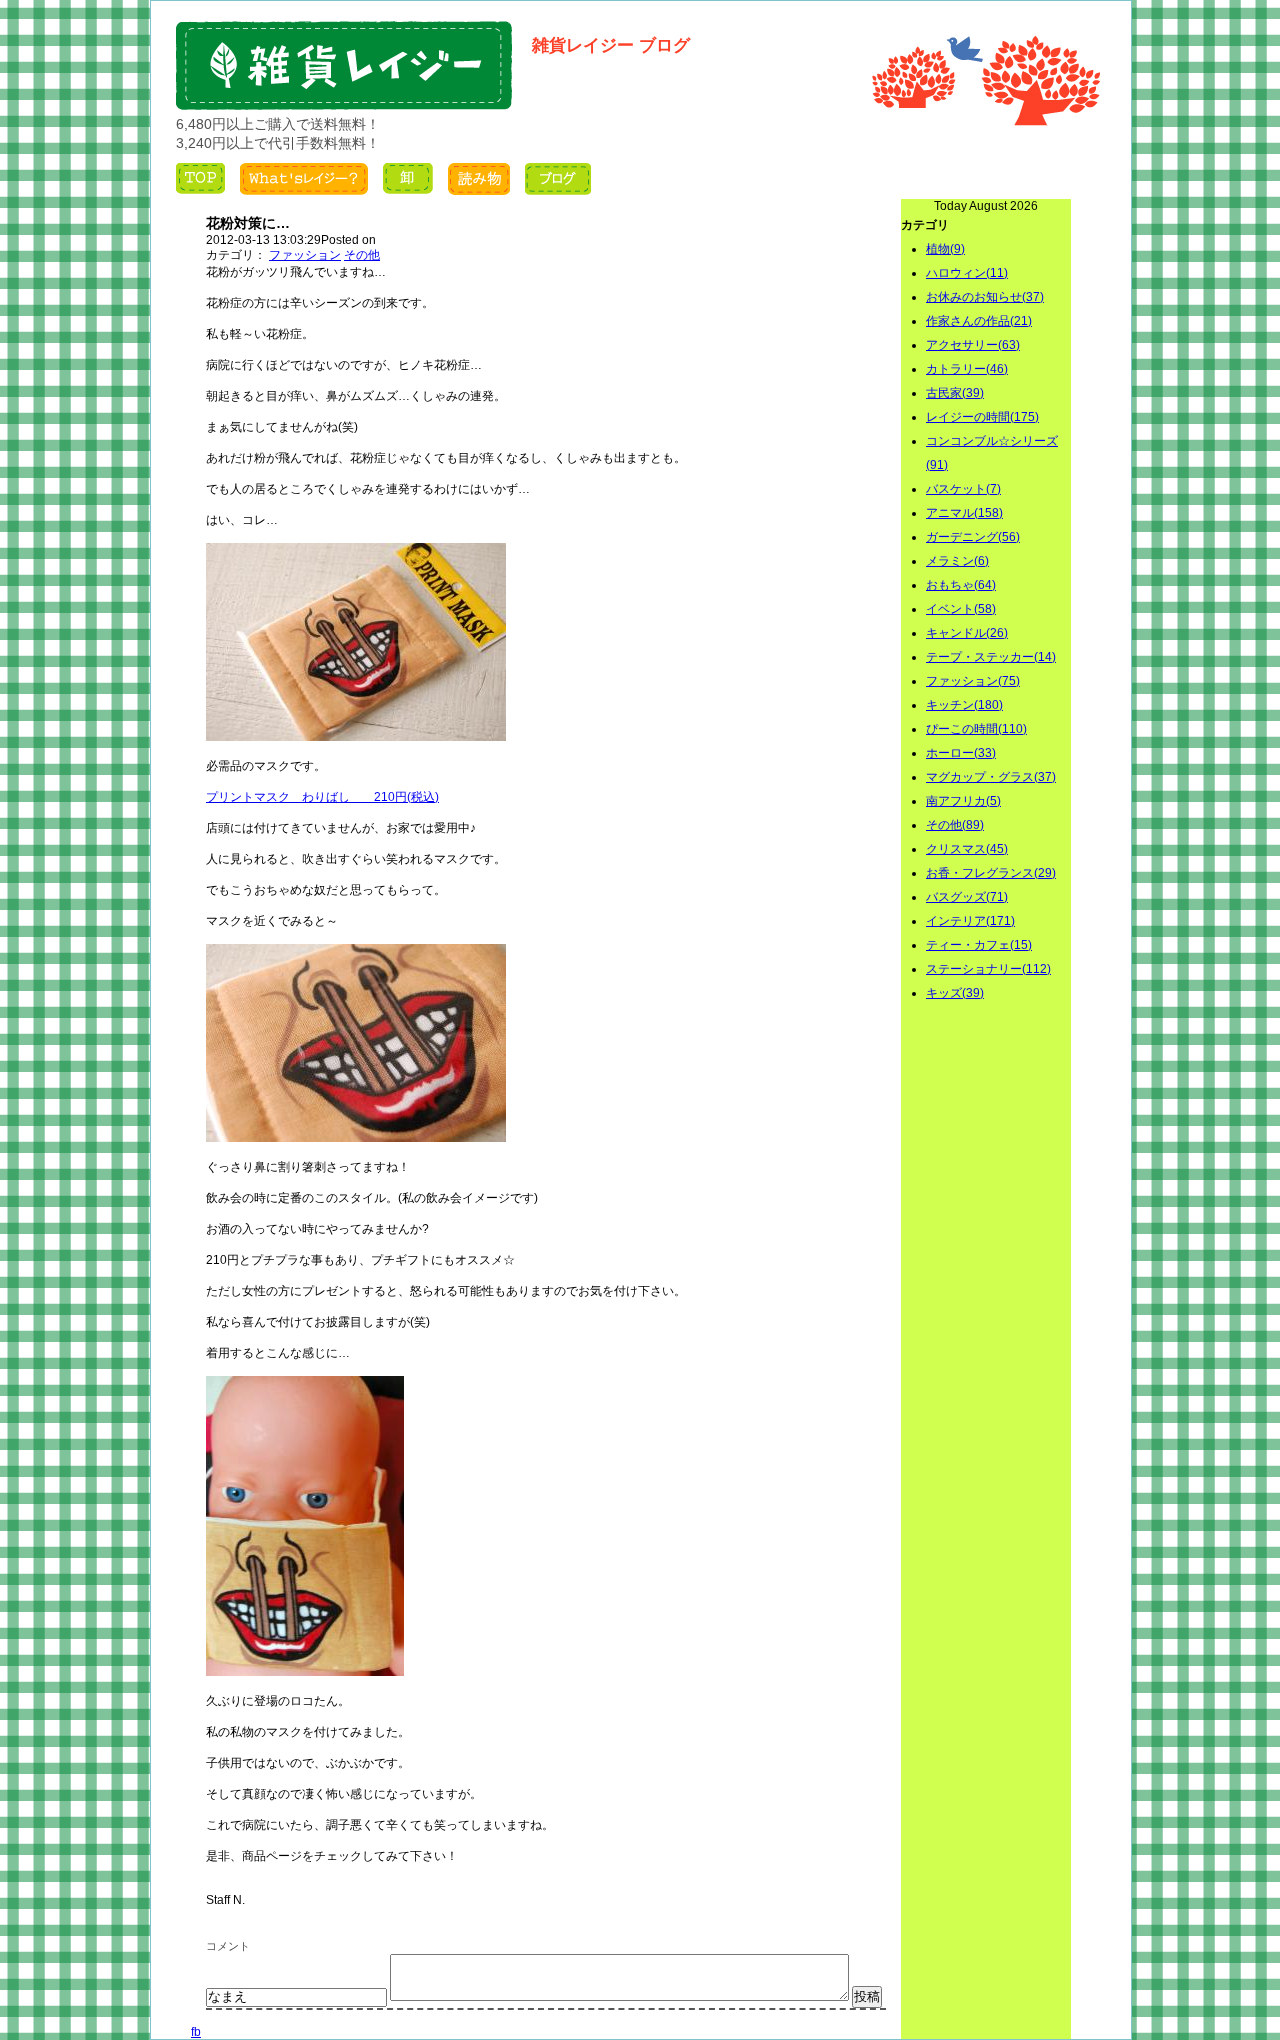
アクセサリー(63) (973, 345)
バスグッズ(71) (967, 897)
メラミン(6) (957, 561)
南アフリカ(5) (963, 801)
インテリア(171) (970, 921)
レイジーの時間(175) (982, 417)
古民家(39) (955, 393)
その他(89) (955, 825)
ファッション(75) (973, 681)
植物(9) (945, 249)
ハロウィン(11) (967, 273)
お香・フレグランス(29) (991, 873)
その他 (362, 255)
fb (196, 2032)
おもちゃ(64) (961, 585)
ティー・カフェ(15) (979, 945)
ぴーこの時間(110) (976, 729)
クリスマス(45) (967, 849)
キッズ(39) (955, 993)
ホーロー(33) (961, 753)
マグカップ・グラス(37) (991, 777)
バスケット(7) (963, 489)
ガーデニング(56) (973, 537)
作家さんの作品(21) (979, 321)
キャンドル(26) (967, 633)
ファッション (305, 255)
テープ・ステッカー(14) (991, 657)
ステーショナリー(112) (988, 969)
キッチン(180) (964, 705)
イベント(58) (961, 609)
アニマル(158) (964, 513)
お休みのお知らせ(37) (985, 297)
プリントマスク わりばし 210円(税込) (322, 797)
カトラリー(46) (967, 369)
